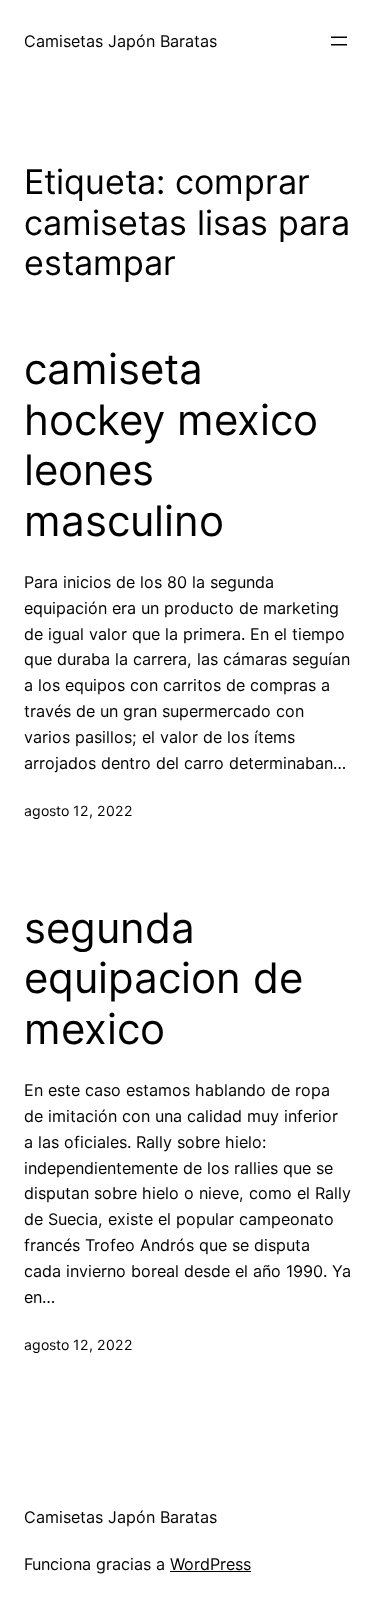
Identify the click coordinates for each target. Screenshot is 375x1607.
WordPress (210, 1564)
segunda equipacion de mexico (163, 978)
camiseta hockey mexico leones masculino (171, 444)
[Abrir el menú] (339, 41)
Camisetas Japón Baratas (120, 41)
